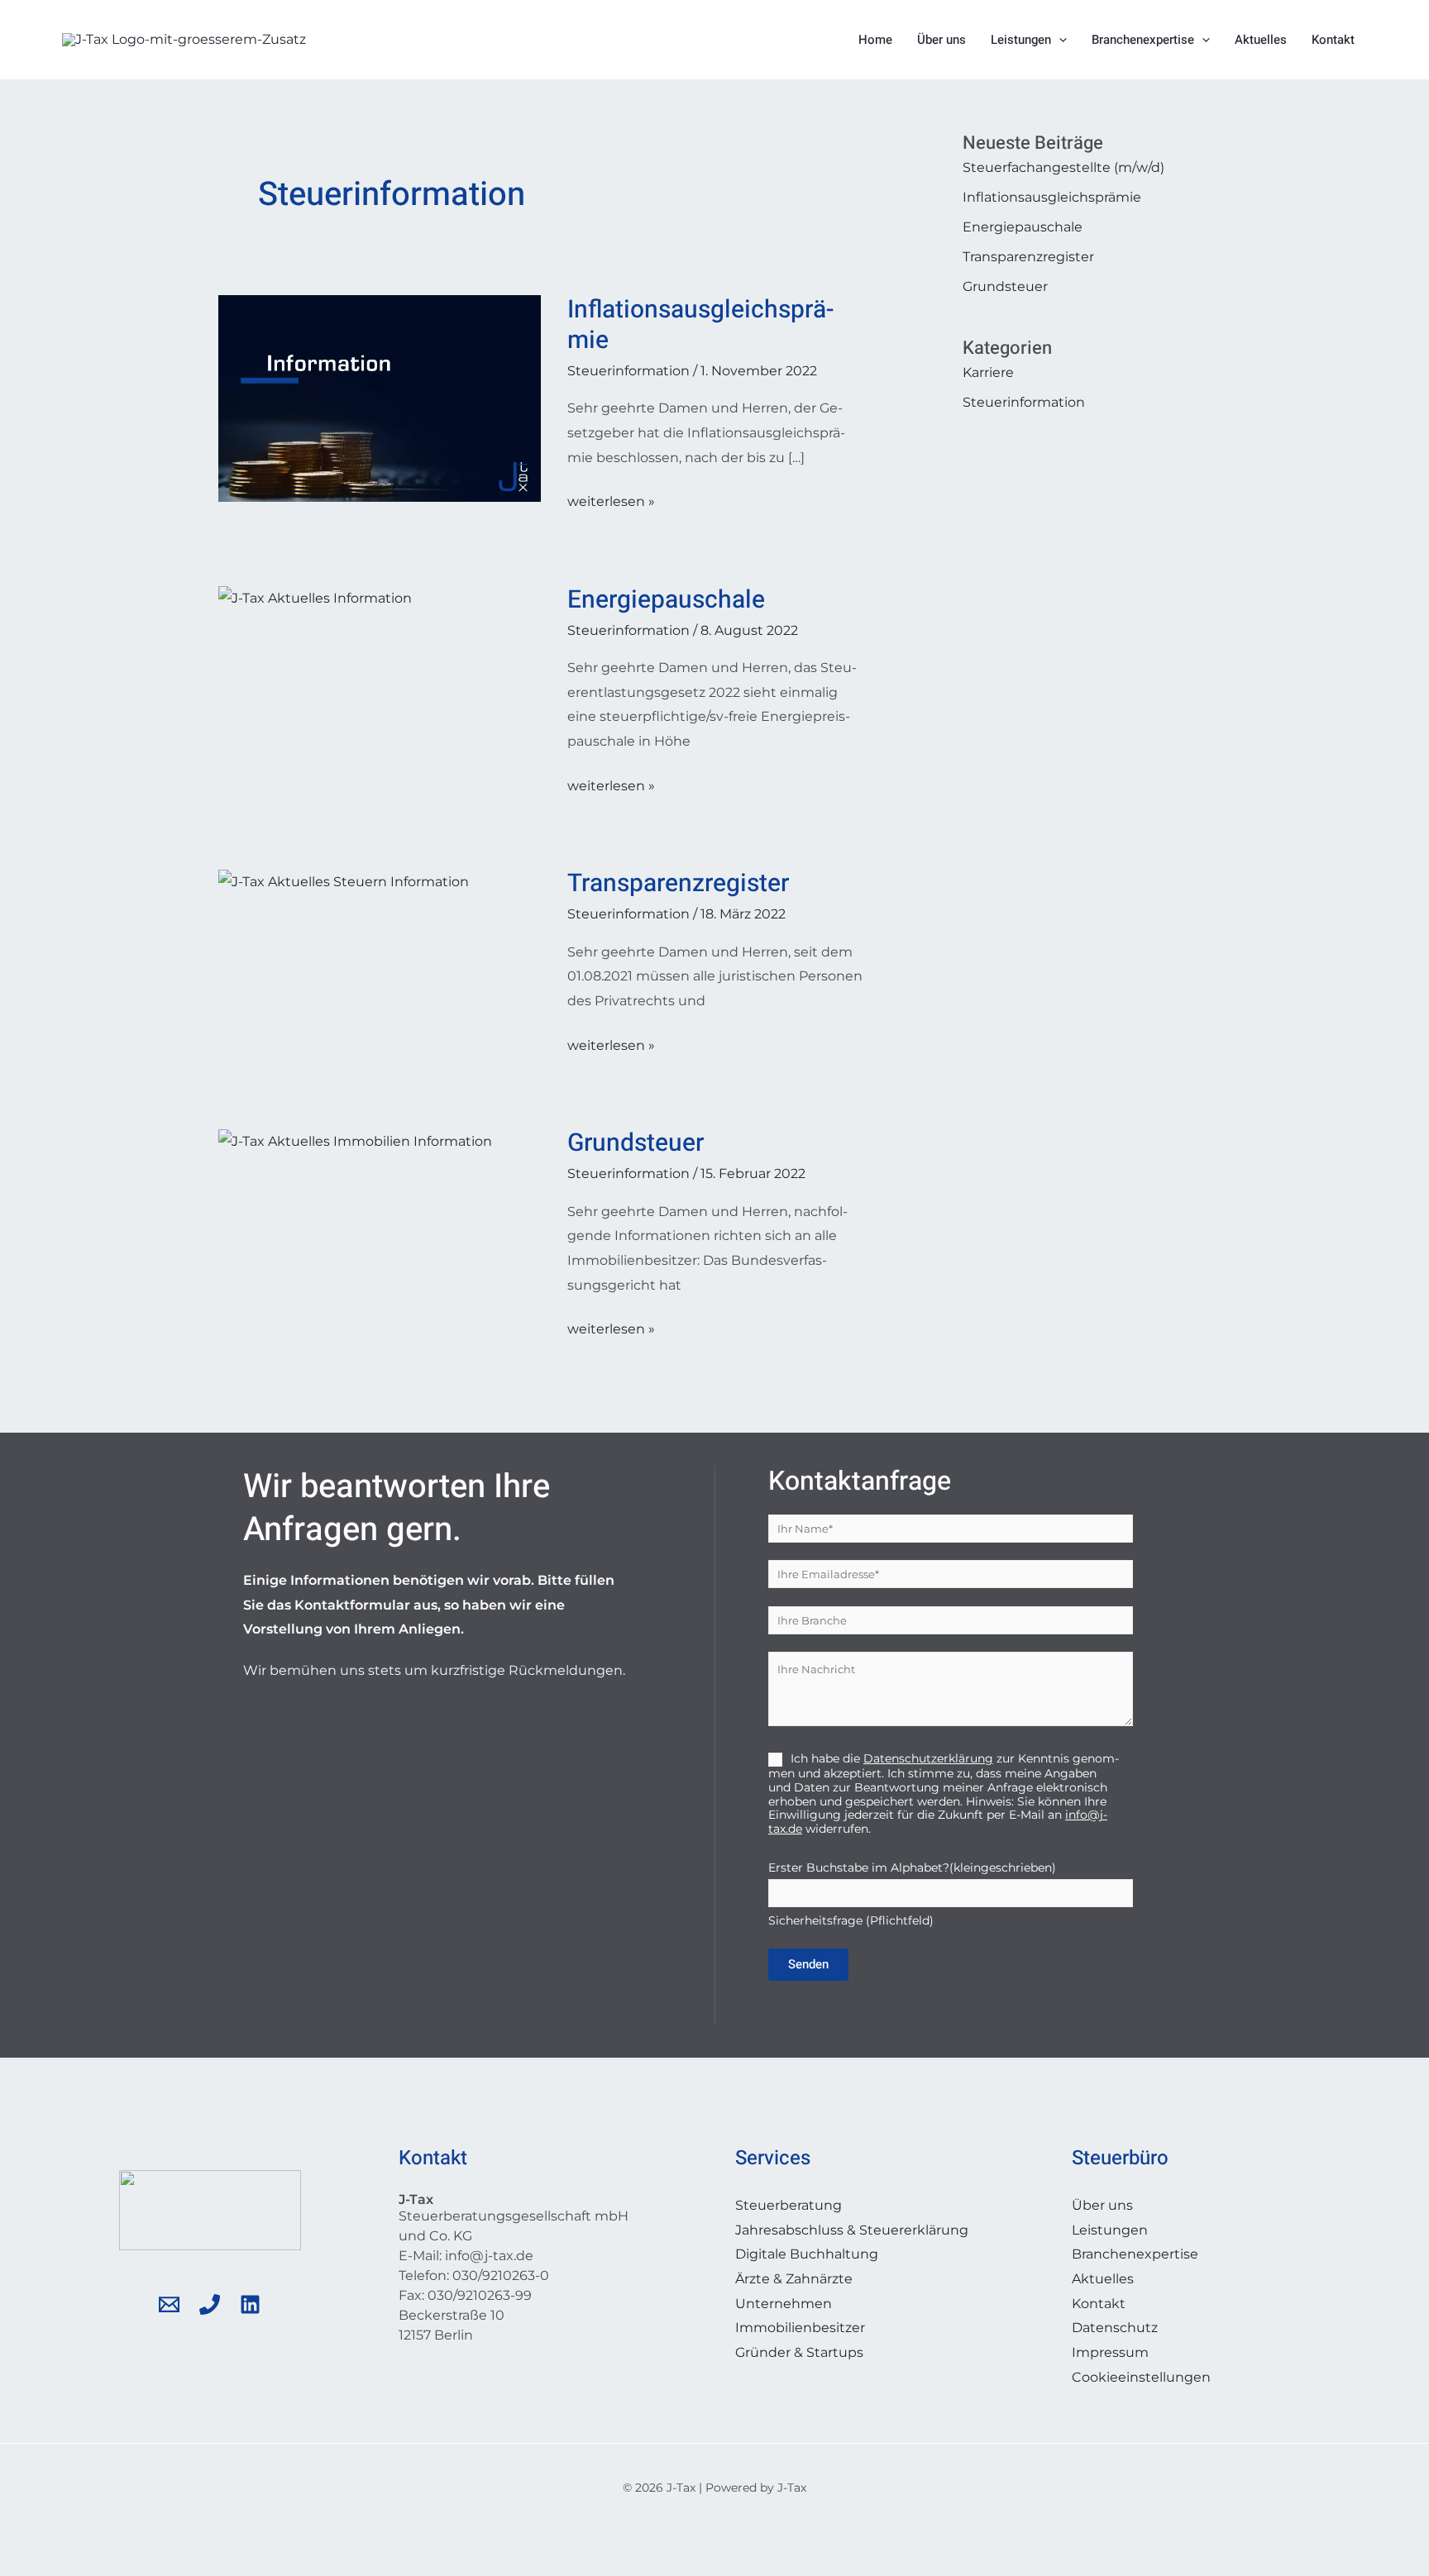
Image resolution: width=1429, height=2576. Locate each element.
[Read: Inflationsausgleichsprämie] (380, 397)
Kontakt (1333, 40)
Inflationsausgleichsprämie (700, 325)
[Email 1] (169, 2304)
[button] (1059, 40)
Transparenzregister (678, 884)
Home (875, 40)
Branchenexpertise (1143, 40)
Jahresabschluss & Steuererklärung (852, 2230)
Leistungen (1021, 40)
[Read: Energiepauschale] (315, 597)
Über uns (942, 40)
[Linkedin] (250, 2304)
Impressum (1110, 2352)
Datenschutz (1115, 2328)
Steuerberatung (789, 2205)
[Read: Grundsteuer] (355, 1140)
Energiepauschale (666, 600)
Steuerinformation (628, 371)
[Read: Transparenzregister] (344, 881)
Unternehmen (784, 2304)
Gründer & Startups (799, 2352)
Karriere (988, 372)
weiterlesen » (611, 499)
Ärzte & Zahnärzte (794, 2279)
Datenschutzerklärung (928, 1758)
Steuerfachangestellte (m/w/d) (1063, 167)
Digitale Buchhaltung (807, 2254)
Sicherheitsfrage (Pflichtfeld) (912, 1894)
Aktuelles (1261, 40)
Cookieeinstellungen (1141, 2377)
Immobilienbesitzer (800, 2328)
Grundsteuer (636, 1143)
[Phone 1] (210, 2304)
